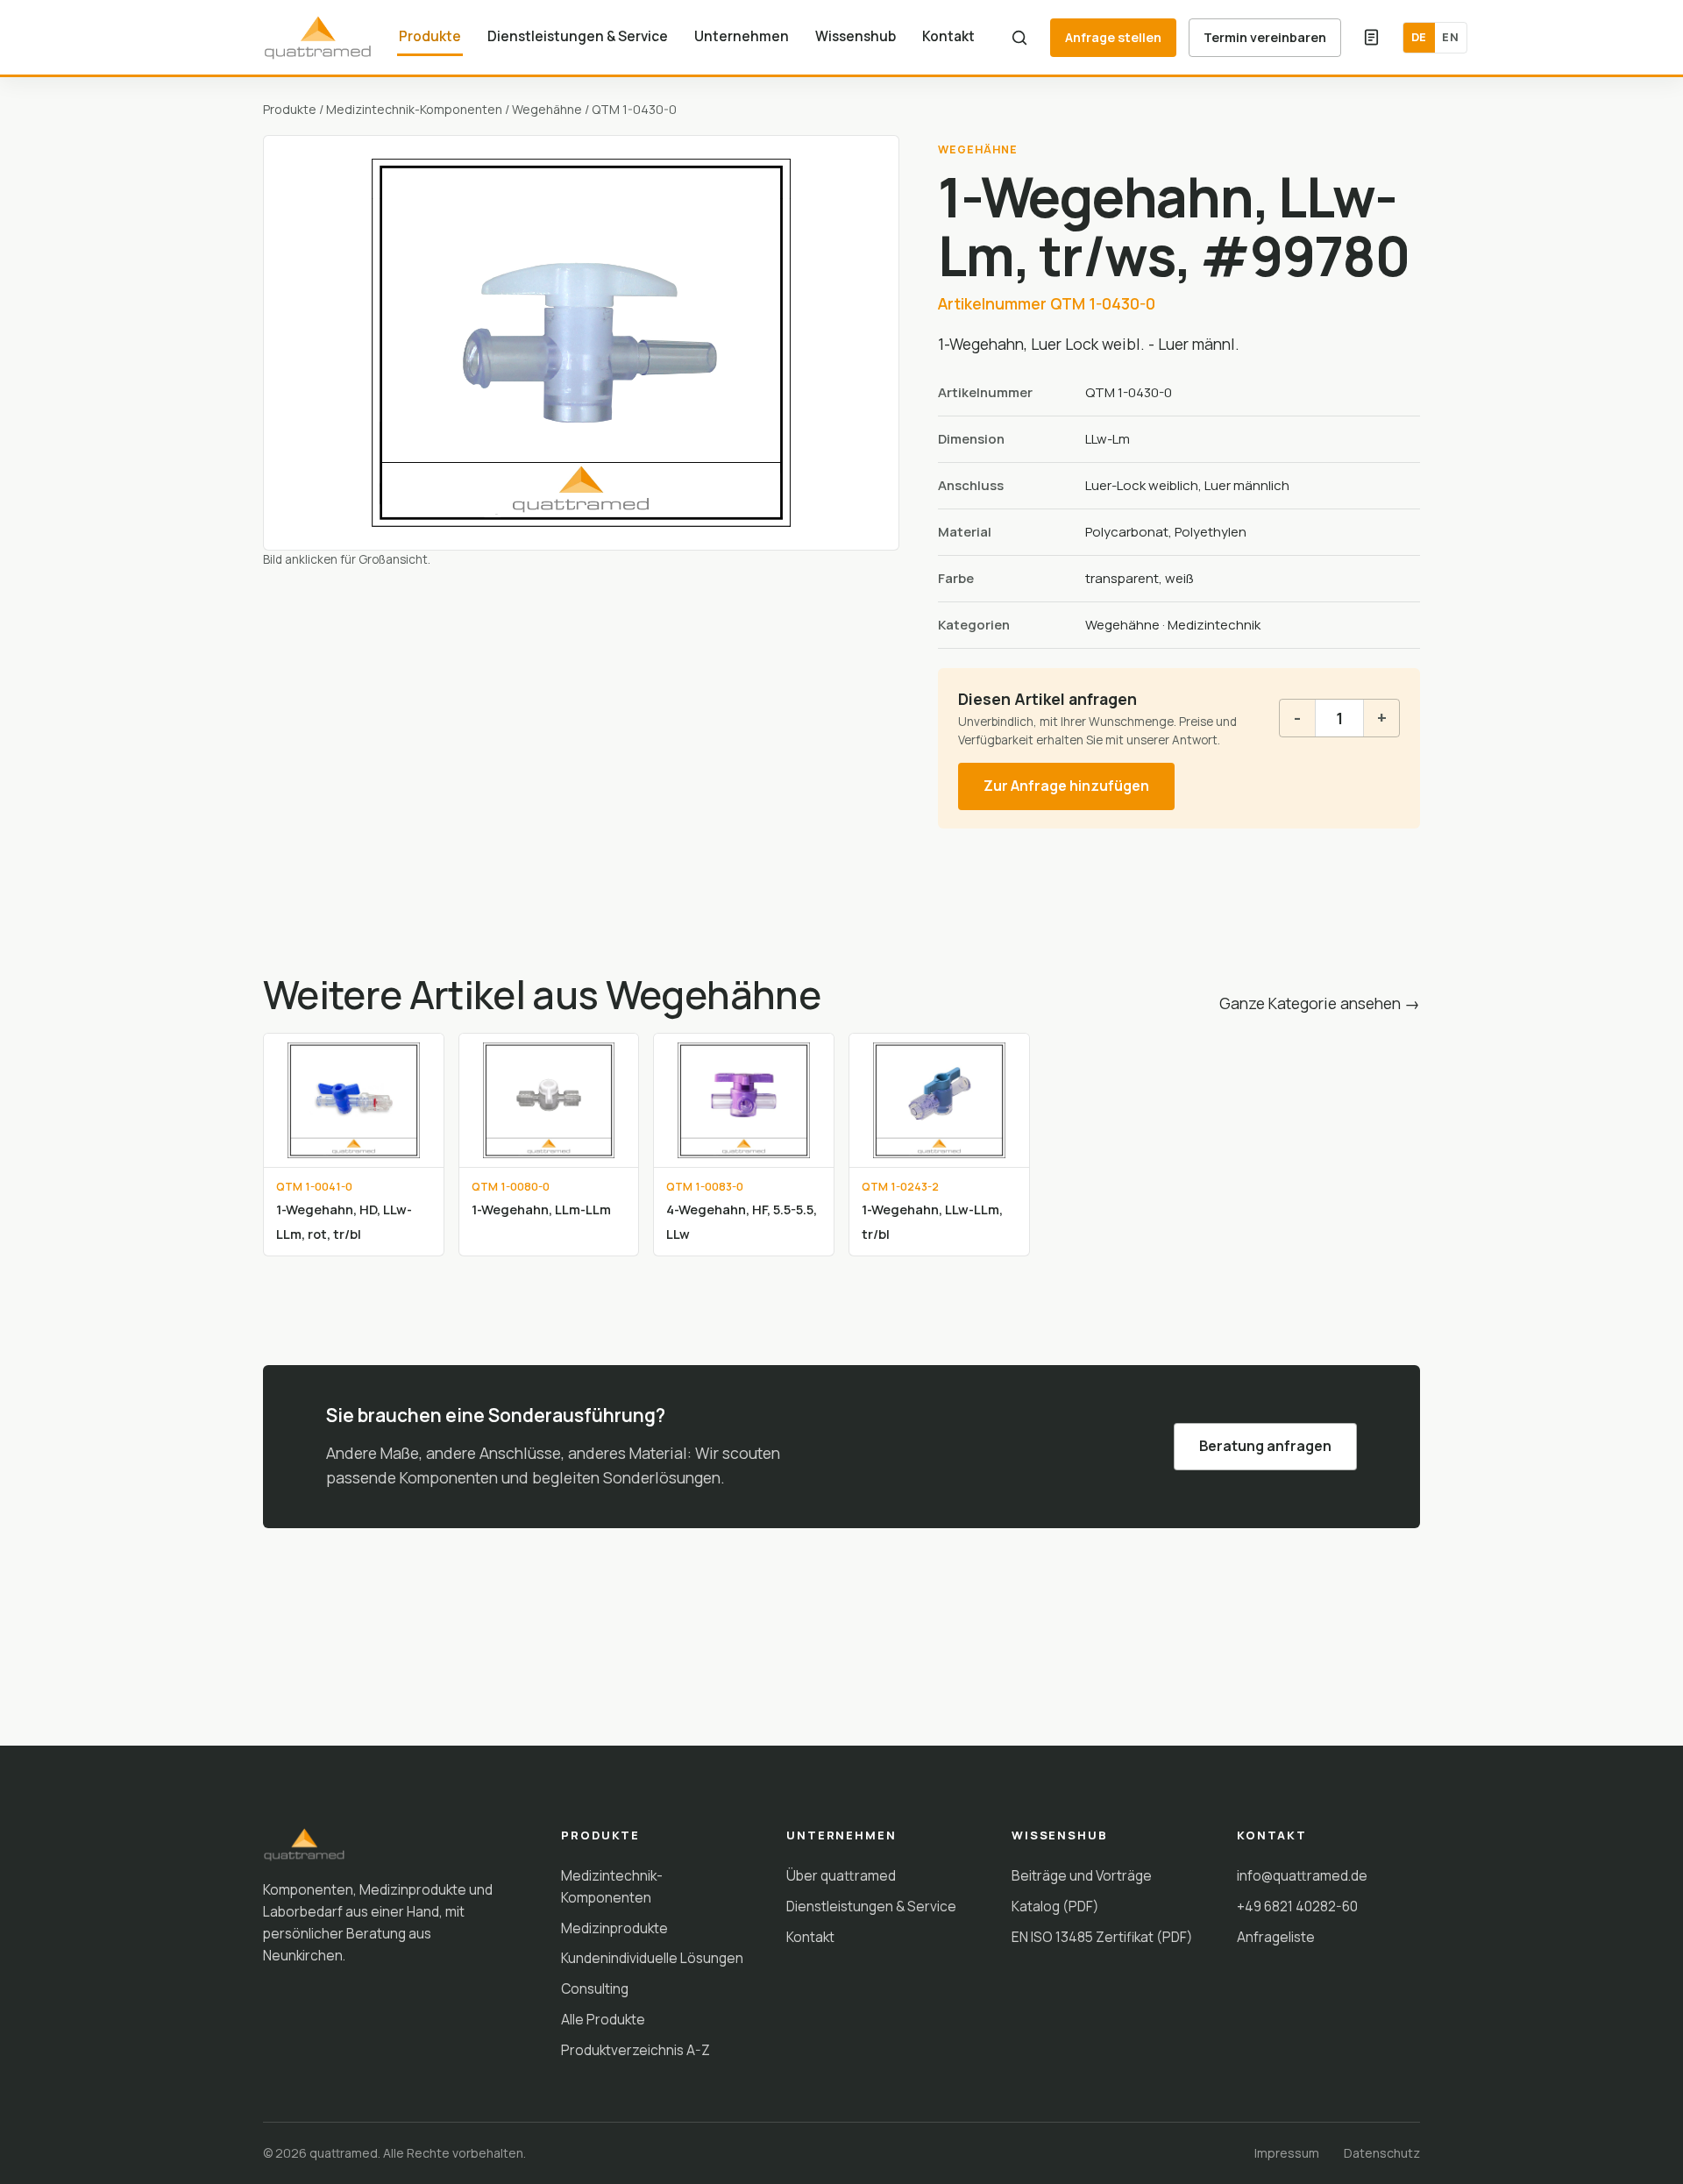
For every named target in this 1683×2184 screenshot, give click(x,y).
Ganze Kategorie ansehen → (1320, 1003)
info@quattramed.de (1302, 1875)
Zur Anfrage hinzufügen (1066, 786)
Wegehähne (547, 109)
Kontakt (948, 36)
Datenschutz (1382, 2153)
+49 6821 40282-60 (1297, 1906)
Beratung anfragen (1265, 1446)
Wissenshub (856, 36)
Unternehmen (742, 36)
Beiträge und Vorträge (1082, 1875)
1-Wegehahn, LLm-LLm (541, 1209)
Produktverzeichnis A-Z (636, 2050)
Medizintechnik (1214, 625)
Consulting (595, 1988)
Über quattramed (841, 1875)
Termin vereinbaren (1265, 37)
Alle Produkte (603, 2019)
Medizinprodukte (614, 1928)
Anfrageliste (1276, 1937)
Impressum (1287, 2153)
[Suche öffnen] (1019, 38)
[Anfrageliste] (1372, 38)
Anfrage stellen (1113, 37)
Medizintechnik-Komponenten (414, 109)
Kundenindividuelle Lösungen (652, 1958)
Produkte (430, 36)
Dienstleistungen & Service (578, 36)
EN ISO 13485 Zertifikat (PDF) (1102, 1937)
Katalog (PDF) (1055, 1906)
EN (1450, 37)
